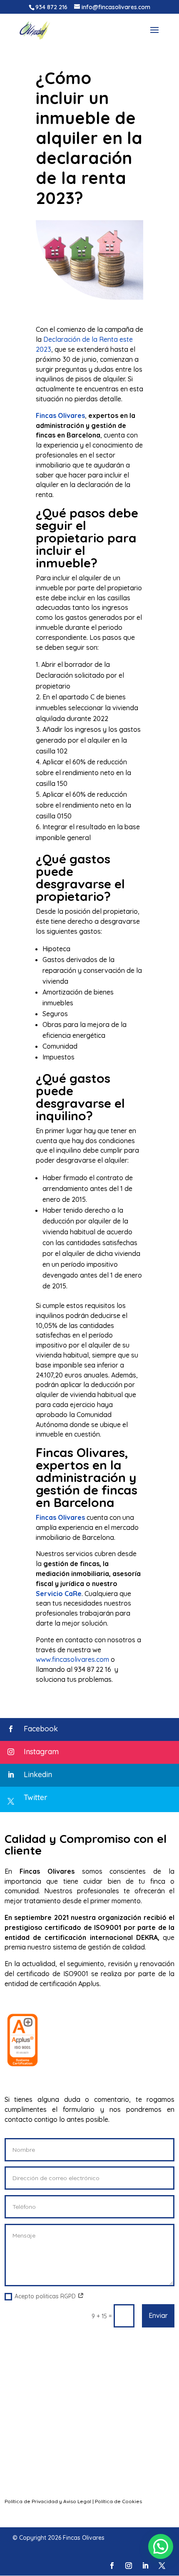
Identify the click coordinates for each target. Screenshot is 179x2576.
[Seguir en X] (162, 2566)
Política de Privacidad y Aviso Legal (48, 2501)
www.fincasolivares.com (72, 1659)
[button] (161, 2546)
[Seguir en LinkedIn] (145, 2566)
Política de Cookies (118, 2501)
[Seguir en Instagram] (129, 2566)
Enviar (158, 2315)
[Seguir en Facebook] (112, 2566)
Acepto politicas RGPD (46, 2296)
